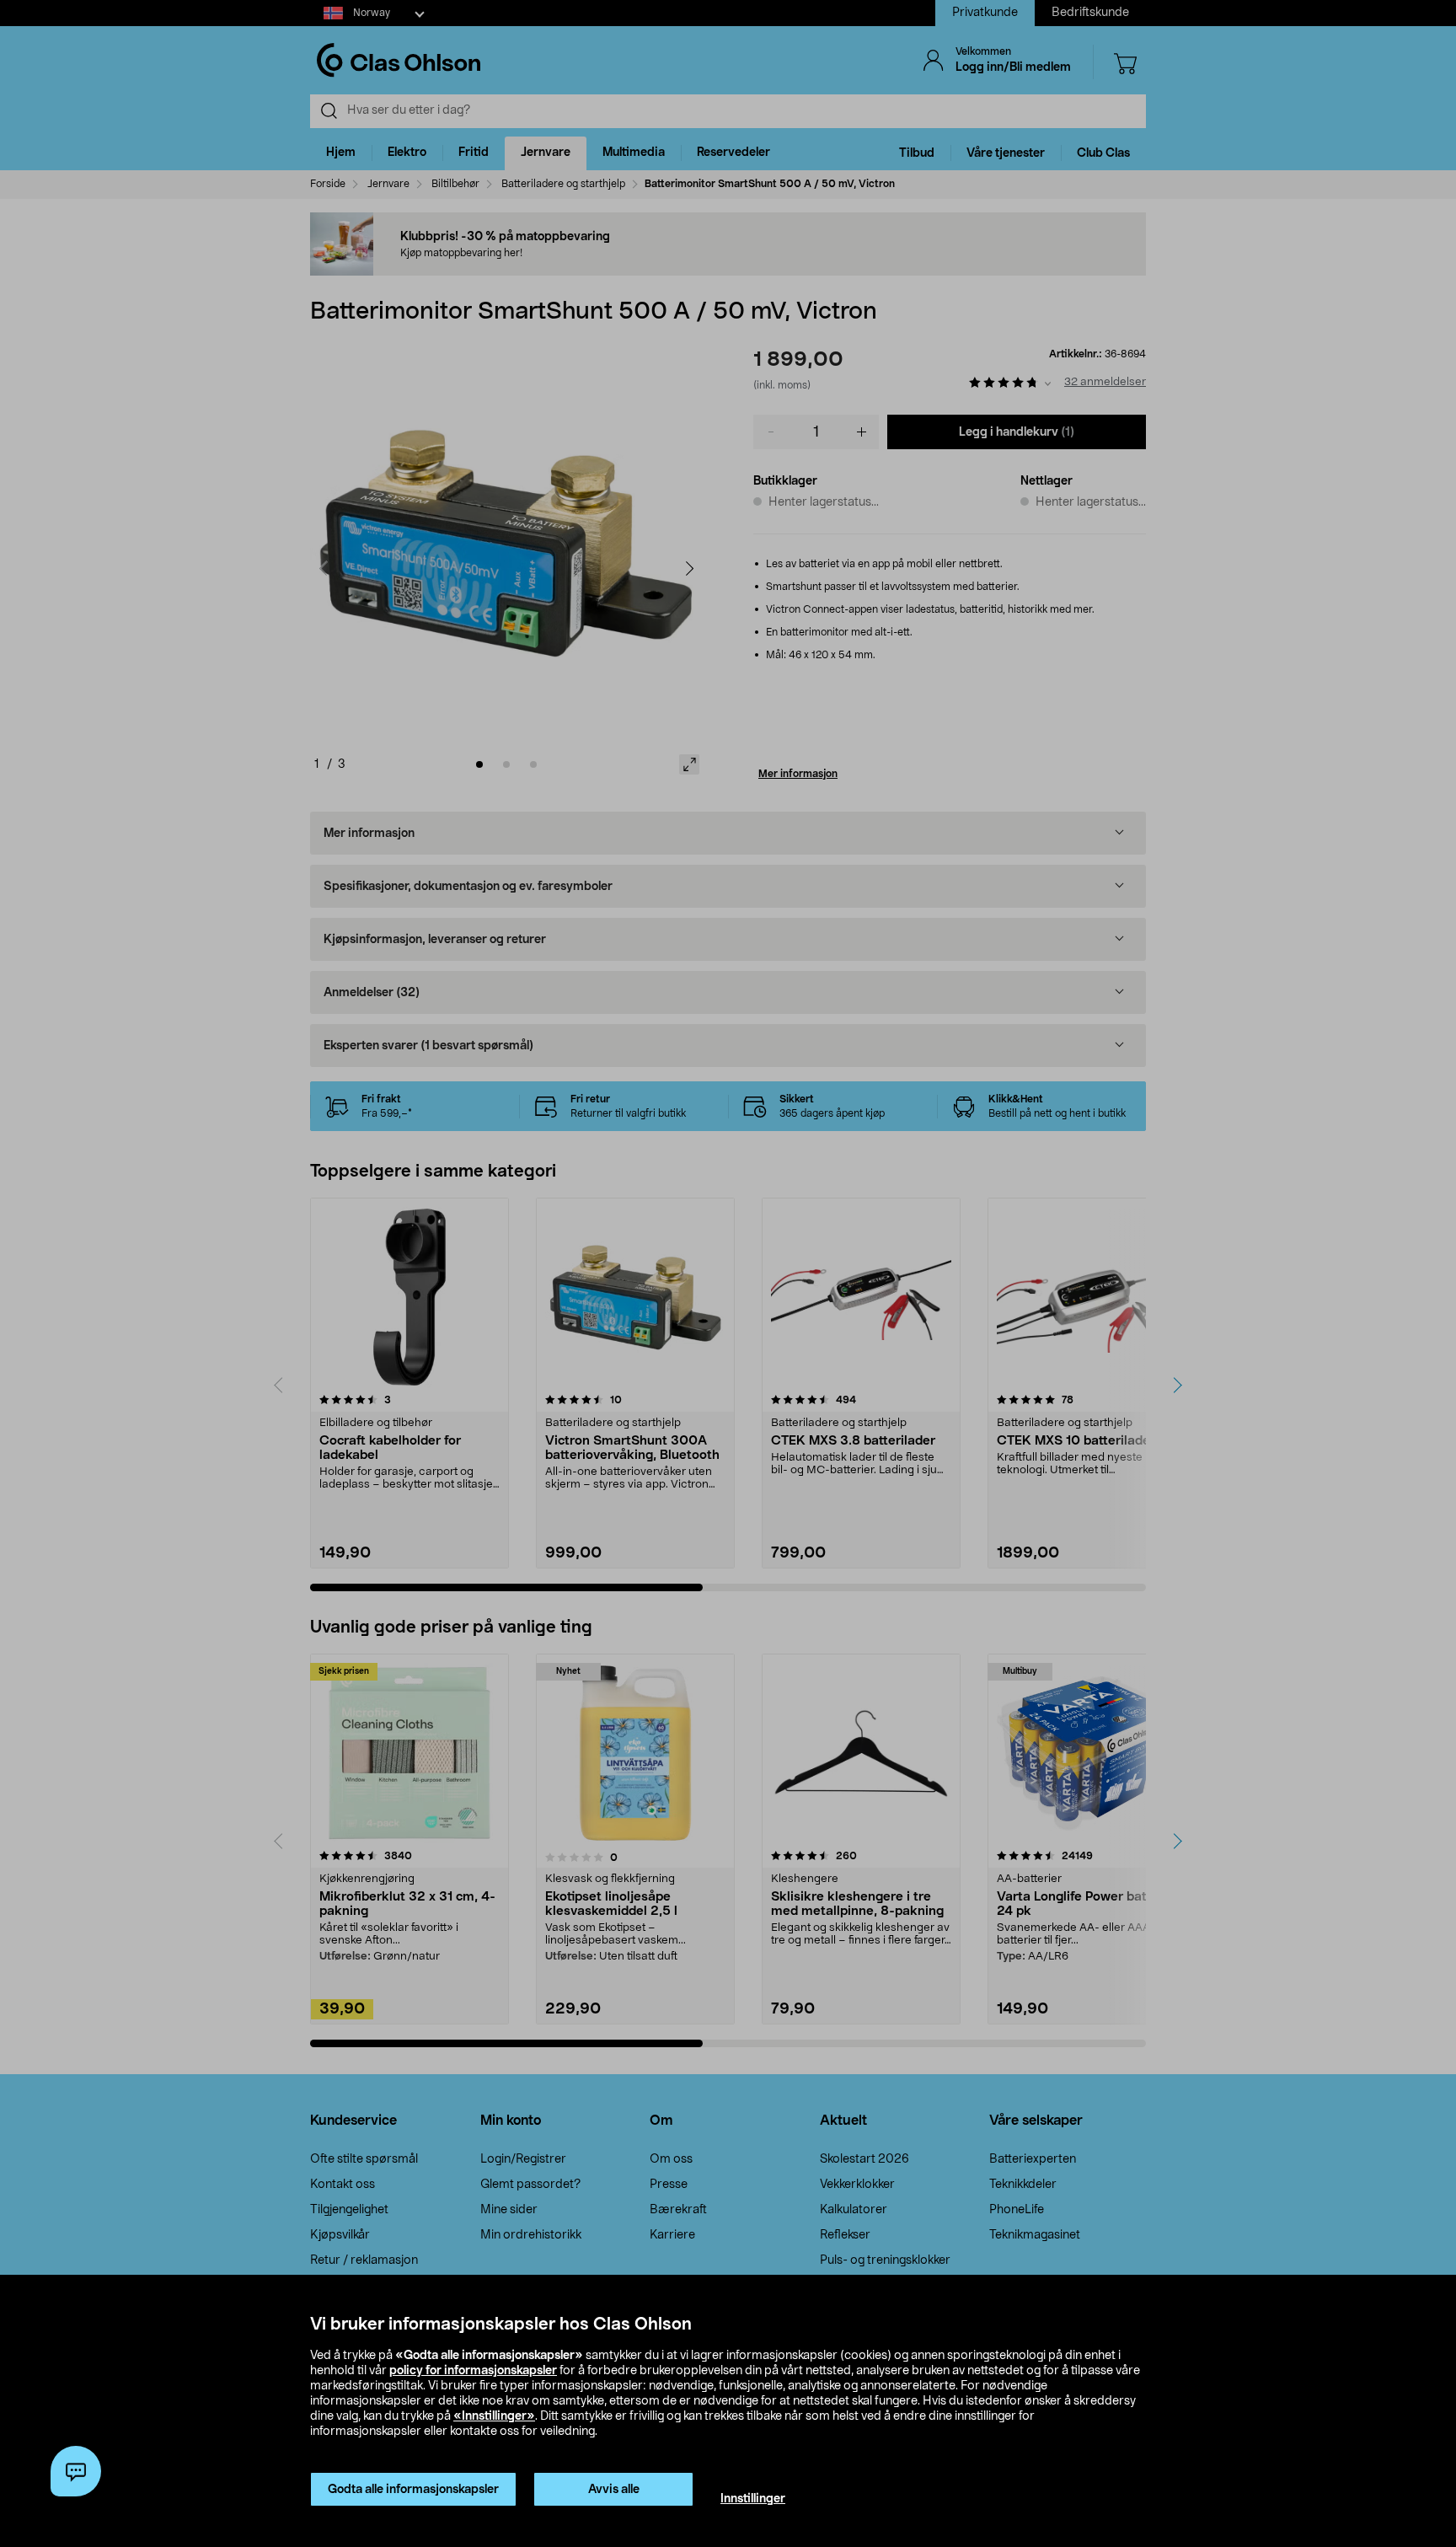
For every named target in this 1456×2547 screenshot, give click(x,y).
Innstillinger (753, 2499)
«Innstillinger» (494, 2416)
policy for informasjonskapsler (473, 2371)
